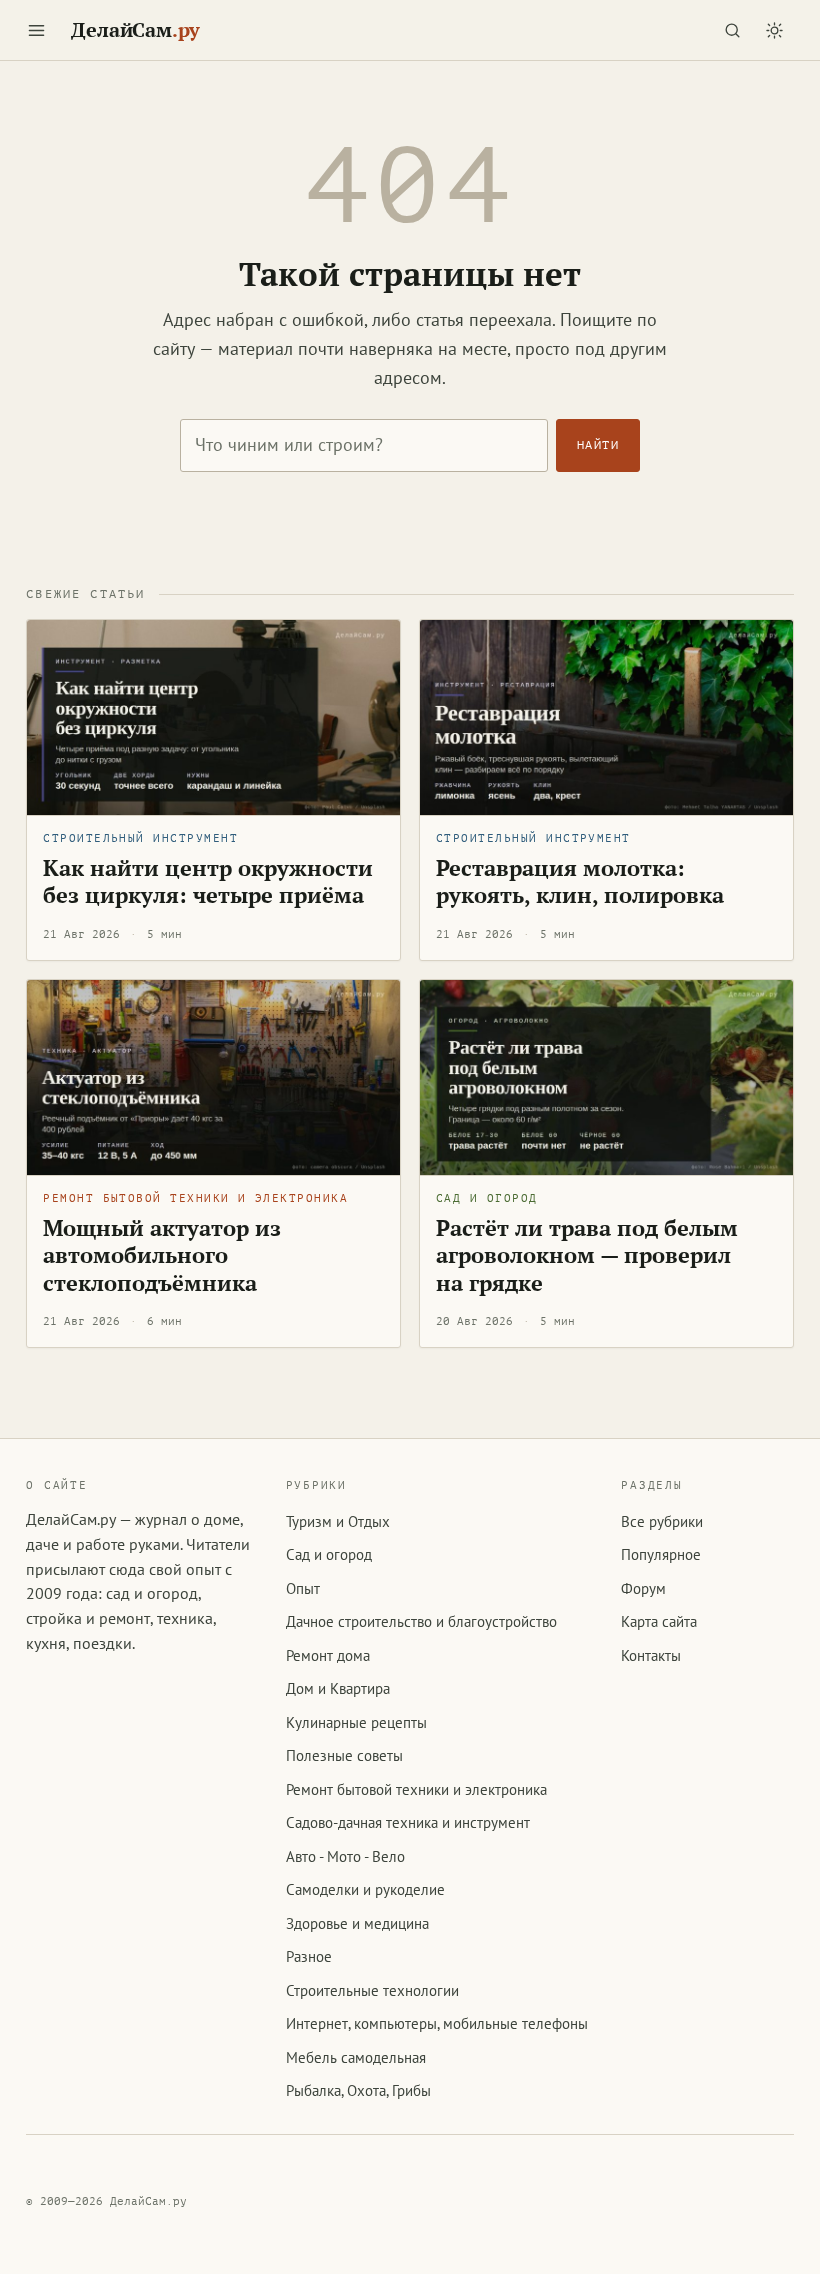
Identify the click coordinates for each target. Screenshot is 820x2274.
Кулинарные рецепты (356, 1722)
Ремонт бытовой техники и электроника (195, 1198)
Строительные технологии (372, 1990)
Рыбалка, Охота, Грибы (358, 2090)
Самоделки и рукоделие (365, 1889)
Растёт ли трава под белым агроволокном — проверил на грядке (587, 1255)
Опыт (303, 1588)
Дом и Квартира (338, 1688)
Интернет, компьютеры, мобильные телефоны (437, 2023)
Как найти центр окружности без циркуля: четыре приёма (208, 882)
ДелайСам (135, 30)
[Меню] (36, 30)
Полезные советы (344, 1755)
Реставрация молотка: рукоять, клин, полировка (580, 882)
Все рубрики (662, 1521)
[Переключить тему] (775, 30)
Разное (309, 1956)
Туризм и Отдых (338, 1521)
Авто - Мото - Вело (345, 1856)
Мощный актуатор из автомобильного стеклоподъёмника (162, 1255)
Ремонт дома (328, 1655)
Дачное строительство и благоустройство (421, 1621)
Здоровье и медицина (357, 1923)
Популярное (661, 1554)
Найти (598, 445)
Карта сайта (659, 1621)
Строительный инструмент (140, 838)
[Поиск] (733, 30)
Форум (643, 1588)
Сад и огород (487, 1198)
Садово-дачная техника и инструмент (408, 1822)
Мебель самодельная (356, 2057)
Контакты (651, 1655)
